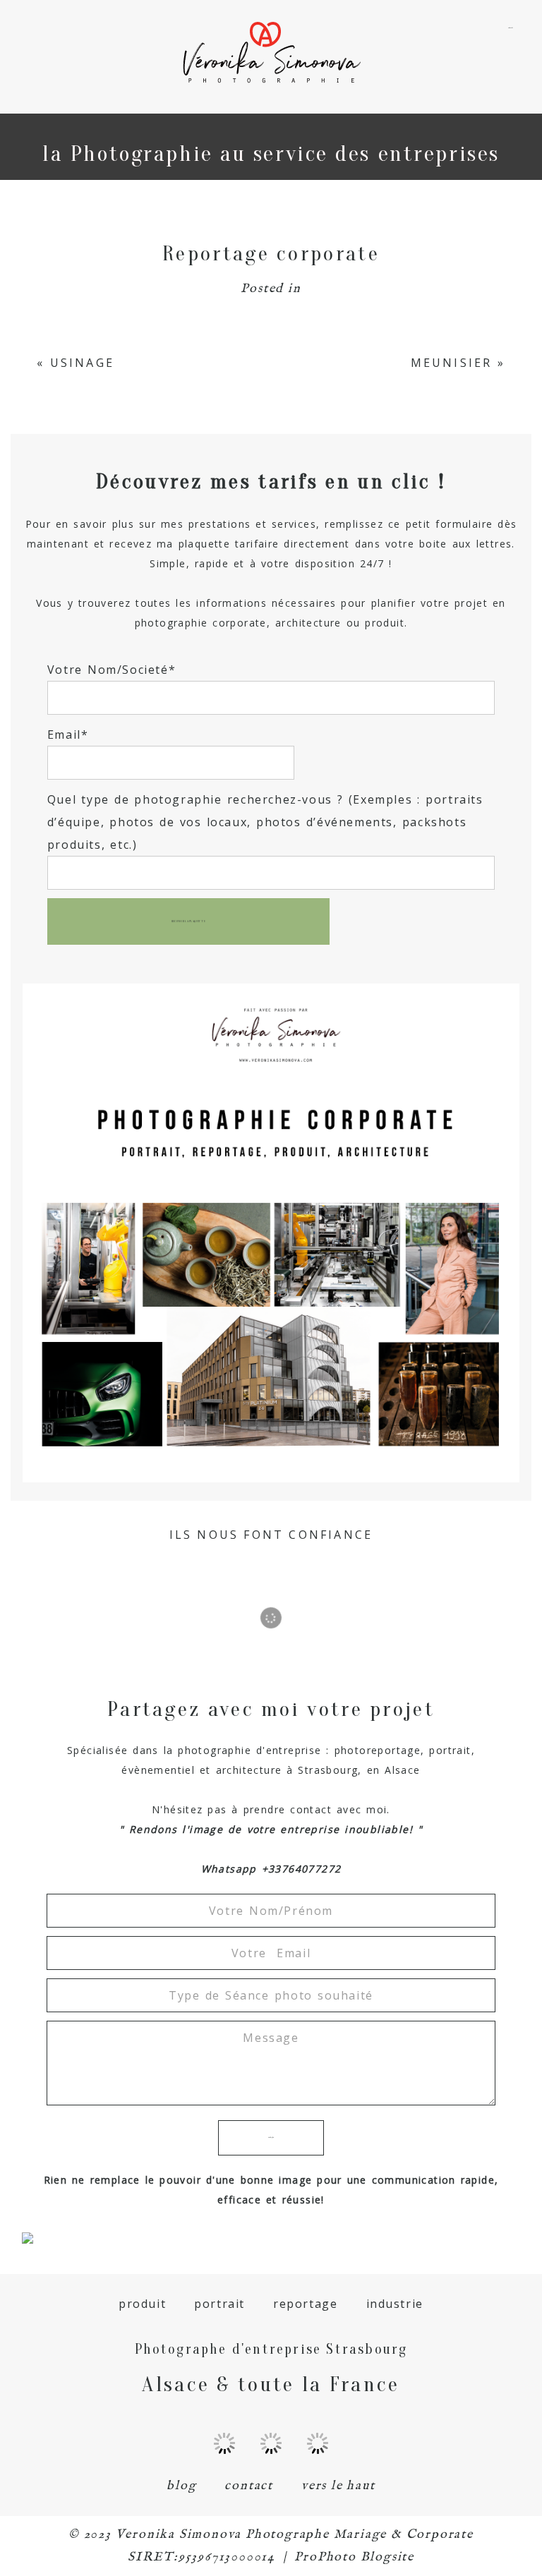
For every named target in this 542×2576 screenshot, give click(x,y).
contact (249, 2486)
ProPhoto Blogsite (354, 2557)
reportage (305, 2304)
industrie (395, 2304)
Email (64, 734)
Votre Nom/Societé (108, 670)
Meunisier (452, 363)
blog (181, 2486)
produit (142, 2304)
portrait (219, 2304)
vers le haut (338, 2486)
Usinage (82, 363)
